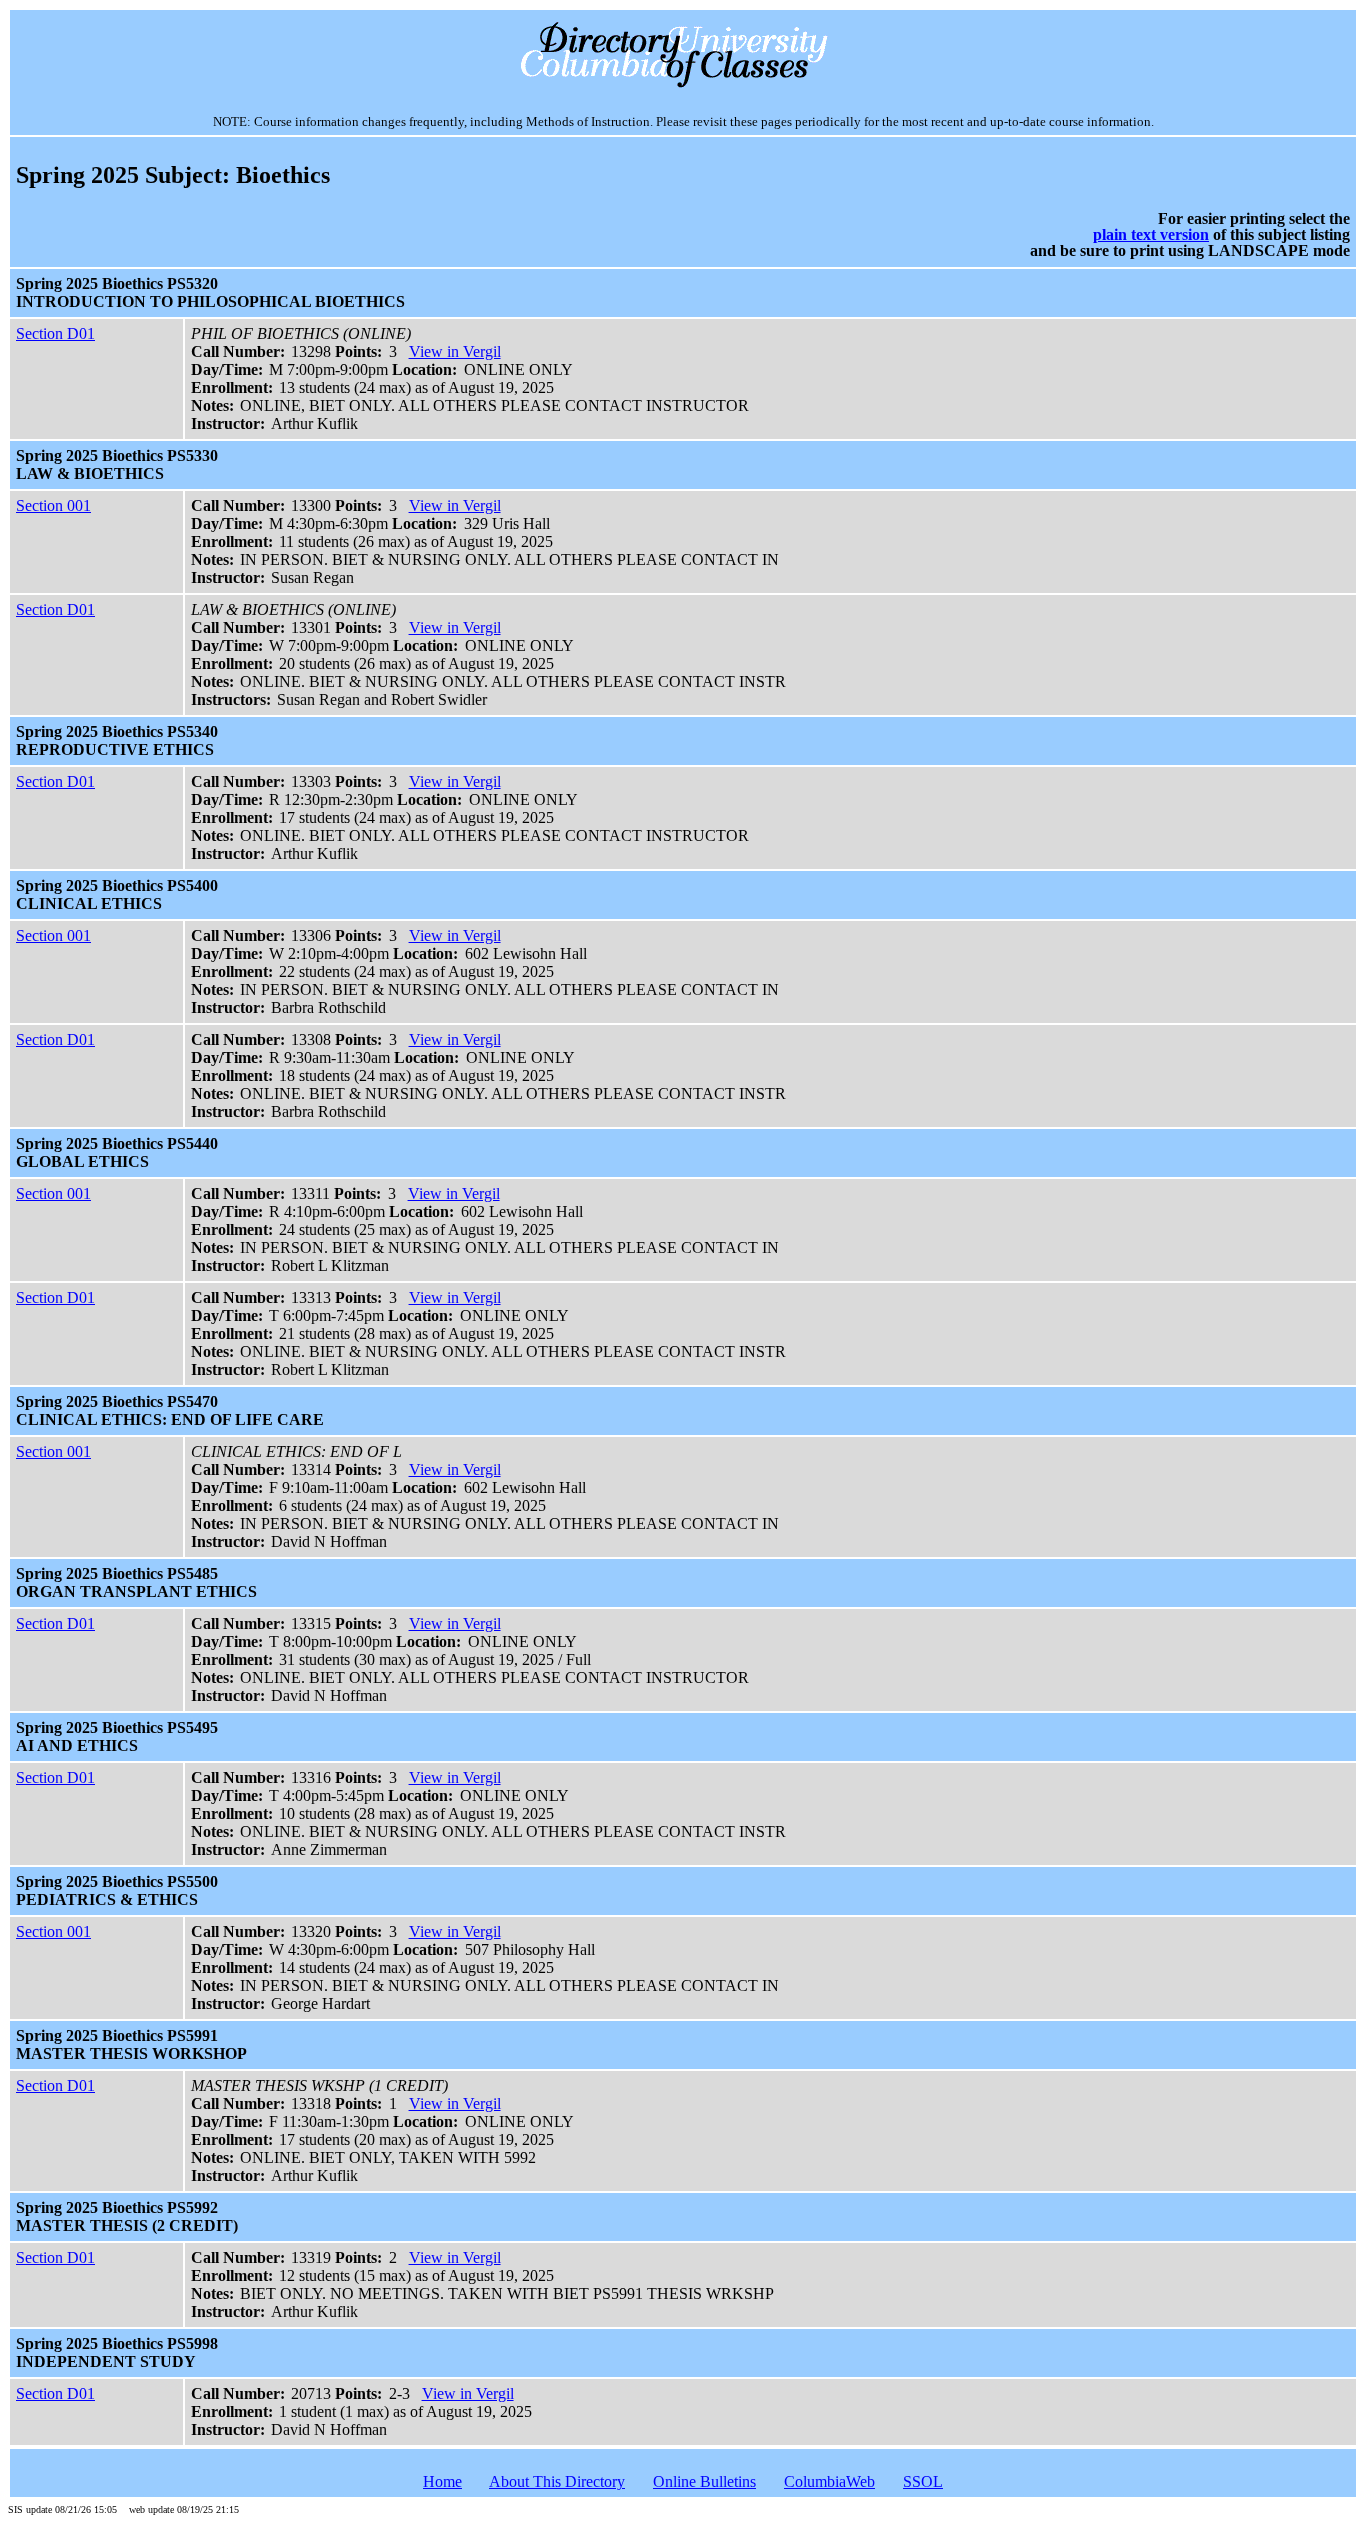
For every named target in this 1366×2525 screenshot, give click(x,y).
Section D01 (55, 333)
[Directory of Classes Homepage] (683, 85)
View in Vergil (455, 351)
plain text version (1151, 234)
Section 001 (53, 505)
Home (442, 2481)
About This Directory (557, 2481)
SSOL (923, 2481)
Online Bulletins (704, 2481)
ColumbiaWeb (829, 2481)
